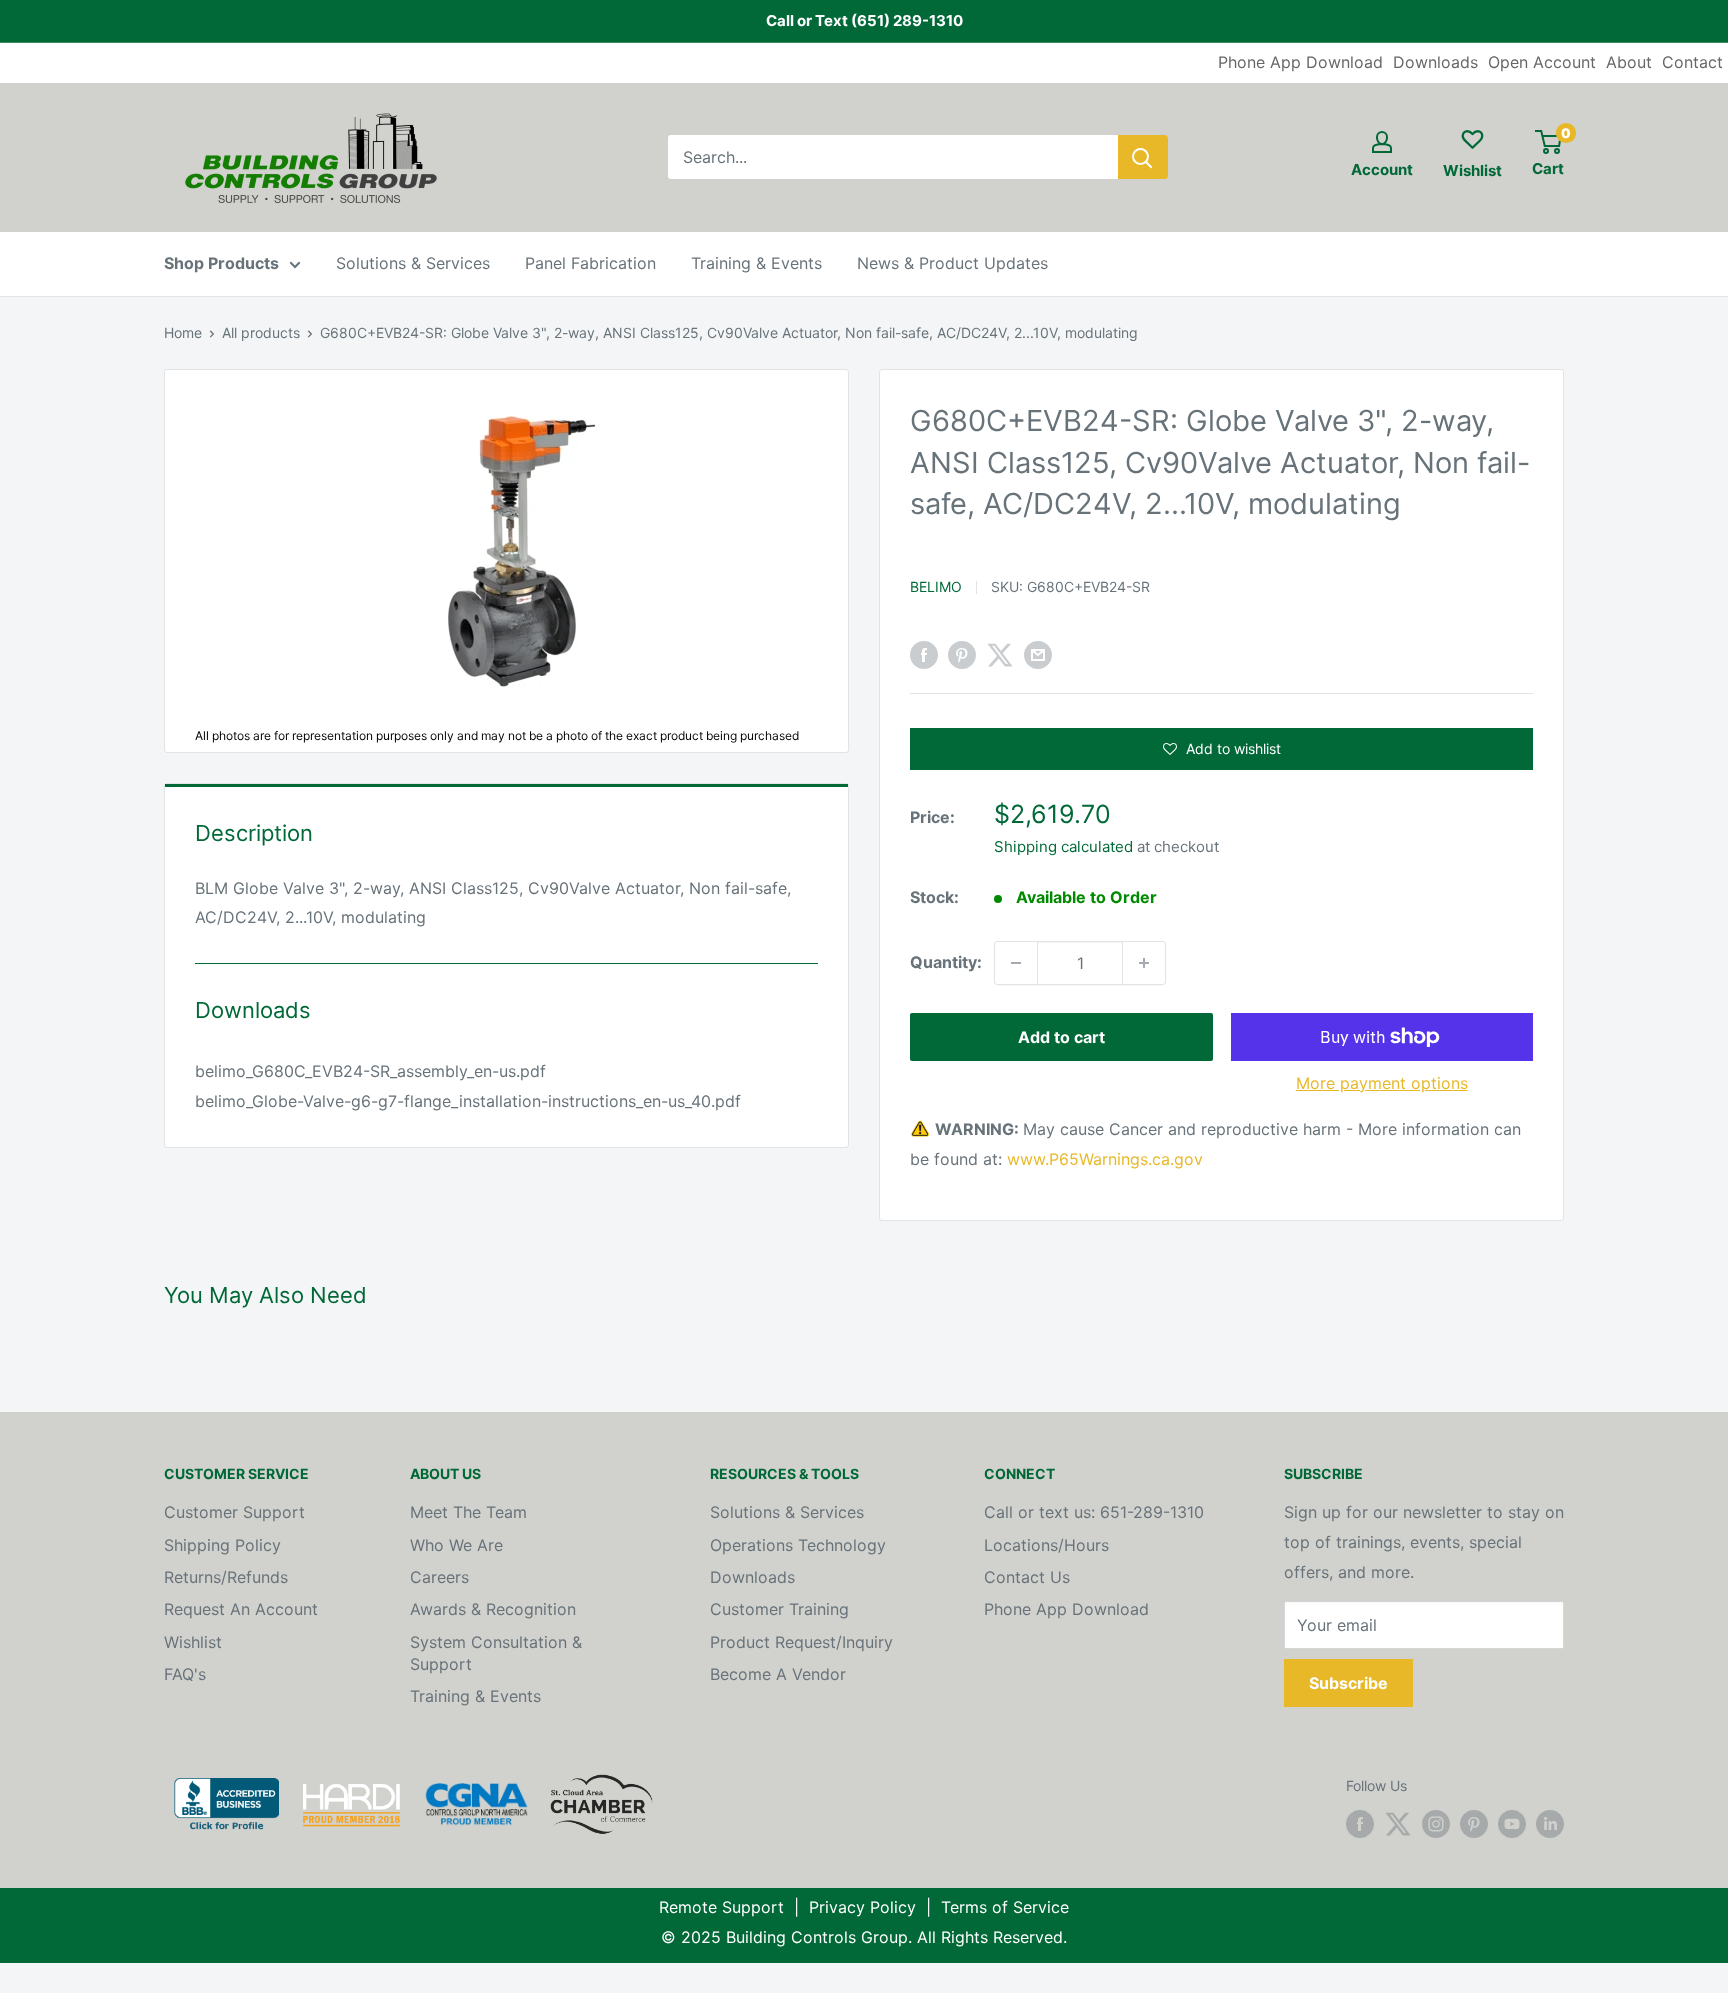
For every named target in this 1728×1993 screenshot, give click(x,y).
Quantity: (946, 962)
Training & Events (756, 263)
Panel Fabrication (590, 263)
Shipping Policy (222, 1545)
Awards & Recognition (493, 1609)
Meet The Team (468, 1512)
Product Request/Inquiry (801, 1642)
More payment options (1382, 1083)
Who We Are (456, 1545)
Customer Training (779, 1609)
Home (183, 332)
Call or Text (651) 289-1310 (864, 20)
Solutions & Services (413, 263)
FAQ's (185, 1674)
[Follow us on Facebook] (1360, 1824)
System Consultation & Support (496, 1653)
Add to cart (1061, 1037)
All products (261, 332)
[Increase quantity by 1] (1144, 963)
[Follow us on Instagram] (1436, 1824)
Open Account (1542, 62)
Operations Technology (798, 1545)
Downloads (1435, 62)
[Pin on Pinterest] (962, 655)
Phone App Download (1300, 62)
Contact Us (1027, 1577)
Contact (1692, 62)
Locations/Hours (1046, 1545)
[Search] (1143, 157)
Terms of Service (1005, 1907)
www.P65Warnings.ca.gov (1105, 1159)
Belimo (936, 586)
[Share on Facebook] (924, 655)
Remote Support (721, 1907)
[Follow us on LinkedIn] (1550, 1824)
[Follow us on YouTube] (1512, 1824)
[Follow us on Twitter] (1398, 1824)
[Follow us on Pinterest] (1474, 1824)
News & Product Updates (952, 263)
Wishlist (193, 1642)
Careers (439, 1577)
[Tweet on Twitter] (1000, 655)
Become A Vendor (778, 1674)
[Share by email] (1038, 655)
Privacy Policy (862, 1907)
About (1629, 62)
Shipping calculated (1063, 846)
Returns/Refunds (226, 1577)
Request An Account (241, 1609)
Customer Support (234, 1512)
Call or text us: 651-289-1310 (1094, 1512)
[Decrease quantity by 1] (1016, 963)
